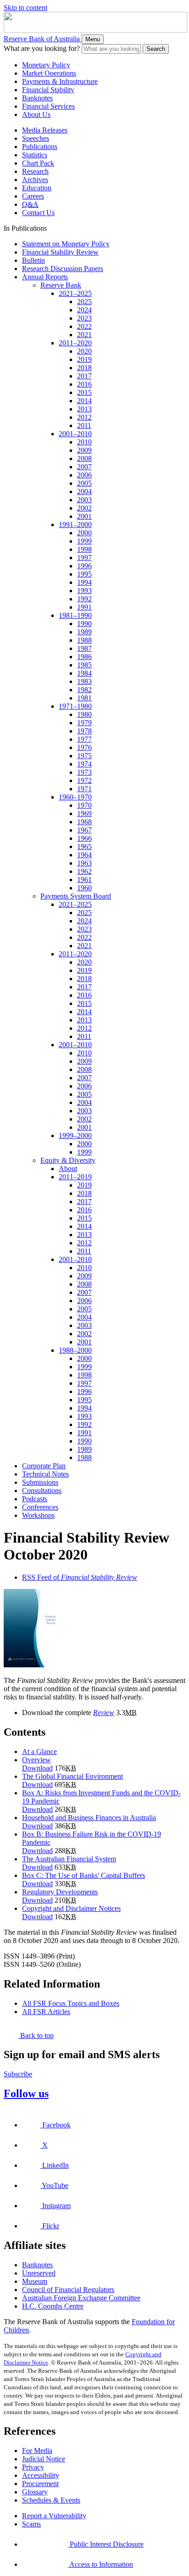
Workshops (38, 1515)
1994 (84, 582)
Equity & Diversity (68, 1160)
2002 (84, 508)
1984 (84, 673)
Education (37, 188)
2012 (84, 417)
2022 (84, 326)
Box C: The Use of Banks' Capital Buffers (83, 1875)
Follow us (26, 2093)
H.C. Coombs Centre (53, 2306)
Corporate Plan (44, 1466)
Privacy (33, 2467)
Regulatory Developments (60, 1892)
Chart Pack (38, 163)
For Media (37, 2451)
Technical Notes (45, 1474)
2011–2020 (75, 343)
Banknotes (37, 98)
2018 (84, 368)
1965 (84, 847)
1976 (84, 747)
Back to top (36, 2035)
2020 (84, 351)
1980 (84, 714)
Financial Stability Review (60, 252)
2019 (84, 359)
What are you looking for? (42, 48)
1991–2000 (75, 525)
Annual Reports (45, 277)
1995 (84, 574)
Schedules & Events (51, 2500)
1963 (84, 863)
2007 (84, 467)
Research (35, 171)
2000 (84, 533)
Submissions (40, 1482)
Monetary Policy (46, 65)
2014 (84, 401)
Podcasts (35, 1499)
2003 (84, 500)
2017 (84, 376)
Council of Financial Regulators (68, 2290)
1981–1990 (75, 615)
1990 (84, 624)
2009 (84, 450)
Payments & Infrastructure (60, 81)
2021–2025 (75, 293)
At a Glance (39, 1752)
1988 (84, 640)
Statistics (35, 155)
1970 (84, 805)
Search (156, 49)
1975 (84, 756)
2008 (84, 458)
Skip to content (25, 8)
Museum (35, 2281)
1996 (84, 566)
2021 (84, 335)
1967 (84, 830)
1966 (84, 838)
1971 (84, 789)
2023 (84, 318)
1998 (84, 549)
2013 (84, 409)
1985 (84, 665)
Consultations (42, 1491)
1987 (84, 648)
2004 (84, 491)
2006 (84, 475)
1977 (84, 739)
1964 (84, 855)
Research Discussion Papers (63, 269)
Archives (35, 180)
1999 (84, 541)
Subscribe (18, 2074)
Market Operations (49, 73)
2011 (84, 425)
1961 (84, 880)
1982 (84, 690)
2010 (84, 442)
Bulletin (33, 260)
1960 (84, 888)
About (68, 1169)
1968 (84, 822)
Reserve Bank (61, 285)
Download (37, 1768)
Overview (36, 1760)
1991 (84, 607)
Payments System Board (76, 896)
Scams (31, 2524)
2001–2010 (75, 434)
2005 (84, 483)
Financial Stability (48, 90)
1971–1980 (75, 706)
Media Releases (45, 130)
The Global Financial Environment (72, 1776)
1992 (84, 599)
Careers (33, 196)
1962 (84, 871)
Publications (40, 147)
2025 (84, 302)
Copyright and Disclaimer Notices (71, 1908)
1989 (84, 632)
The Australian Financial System (69, 1859)
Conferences (40, 1507)
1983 (84, 681)
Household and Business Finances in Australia (89, 1818)
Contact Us (38, 213)
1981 (84, 698)
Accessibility (41, 2475)
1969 (84, 813)
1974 (84, 764)
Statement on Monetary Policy (66, 244)
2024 (84, 310)
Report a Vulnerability (54, 2516)
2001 (84, 516)
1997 (84, 558)
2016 (84, 384)
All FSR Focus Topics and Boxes (71, 2003)
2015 (84, 392)
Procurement (40, 2484)
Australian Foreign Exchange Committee (81, 2298)
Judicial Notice (44, 2459)
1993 (84, 591)
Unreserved (39, 2273)
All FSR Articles (46, 2012)
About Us (36, 114)
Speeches (36, 138)
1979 (84, 723)
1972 (84, 780)
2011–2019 (75, 1177)
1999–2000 (75, 1135)
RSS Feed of (80, 1577)
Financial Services (48, 106)
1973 (84, 772)
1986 (84, 657)
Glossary (35, 2492)
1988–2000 (75, 1350)
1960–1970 (75, 797)
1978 (84, 731)
